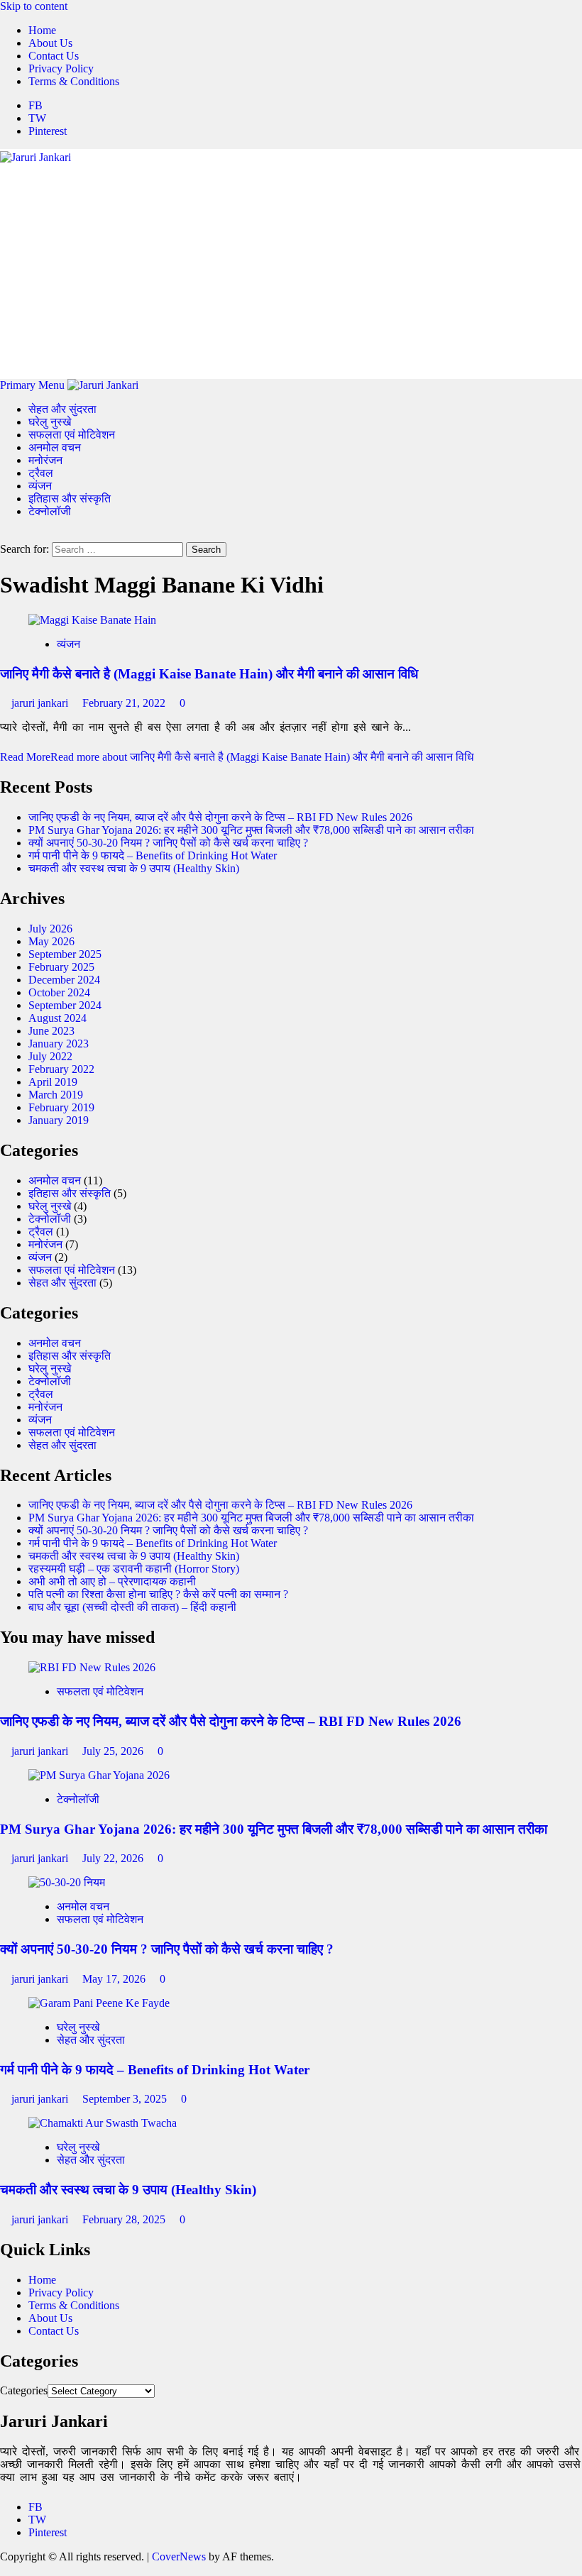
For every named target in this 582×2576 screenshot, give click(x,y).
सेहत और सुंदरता (62, 409)
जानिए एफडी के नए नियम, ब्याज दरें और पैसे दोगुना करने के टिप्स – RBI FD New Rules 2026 (220, 817)
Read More (237, 757)
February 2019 (61, 1107)
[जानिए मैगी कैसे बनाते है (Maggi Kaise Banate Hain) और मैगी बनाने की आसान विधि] (92, 620)
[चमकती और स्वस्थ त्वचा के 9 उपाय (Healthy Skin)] (103, 2123)
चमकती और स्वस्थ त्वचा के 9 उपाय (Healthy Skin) (134, 868)
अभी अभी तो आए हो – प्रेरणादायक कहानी (112, 1581)
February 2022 (61, 1069)
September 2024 (65, 1005)
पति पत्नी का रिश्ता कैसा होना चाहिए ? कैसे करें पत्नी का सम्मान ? (158, 1594)
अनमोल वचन (55, 447)
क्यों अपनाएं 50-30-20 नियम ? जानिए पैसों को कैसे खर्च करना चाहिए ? (168, 843)
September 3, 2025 (126, 2099)
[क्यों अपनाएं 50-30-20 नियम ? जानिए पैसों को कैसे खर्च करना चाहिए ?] (67, 1882)
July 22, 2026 (114, 1858)
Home (42, 30)
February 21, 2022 (125, 703)
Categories (24, 2390)
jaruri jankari (41, 703)
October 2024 (59, 992)
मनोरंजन (45, 460)
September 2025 (65, 954)
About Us (50, 43)
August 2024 (57, 1018)
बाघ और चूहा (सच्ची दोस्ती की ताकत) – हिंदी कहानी (132, 1607)
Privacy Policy (61, 68)
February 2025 (61, 967)
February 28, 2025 (125, 2219)
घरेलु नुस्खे (50, 422)
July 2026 (50, 929)
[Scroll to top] (4, 2569)
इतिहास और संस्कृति (70, 499)
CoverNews (179, 2556)
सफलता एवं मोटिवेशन (72, 435)
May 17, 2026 (115, 1979)
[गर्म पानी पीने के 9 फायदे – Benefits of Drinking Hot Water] (99, 2003)
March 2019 (56, 1095)
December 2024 (64, 980)
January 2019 (59, 1120)
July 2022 (50, 1056)
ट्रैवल (41, 473)
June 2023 (51, 1031)
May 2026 (51, 941)
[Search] (4, 535)
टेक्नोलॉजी (50, 511)
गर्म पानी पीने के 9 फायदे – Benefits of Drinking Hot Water (153, 855)
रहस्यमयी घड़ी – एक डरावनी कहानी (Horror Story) (134, 1569)
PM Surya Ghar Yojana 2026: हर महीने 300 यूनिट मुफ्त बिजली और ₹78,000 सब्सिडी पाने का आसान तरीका (251, 830)
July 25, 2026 (114, 1751)
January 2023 (59, 1044)
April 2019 (53, 1082)
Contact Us (54, 56)
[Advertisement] (291, 270)
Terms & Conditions (74, 81)
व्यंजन (40, 486)
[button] (34, 385)
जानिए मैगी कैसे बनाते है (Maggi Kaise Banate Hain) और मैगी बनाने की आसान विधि (209, 674)
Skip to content (34, 6)
